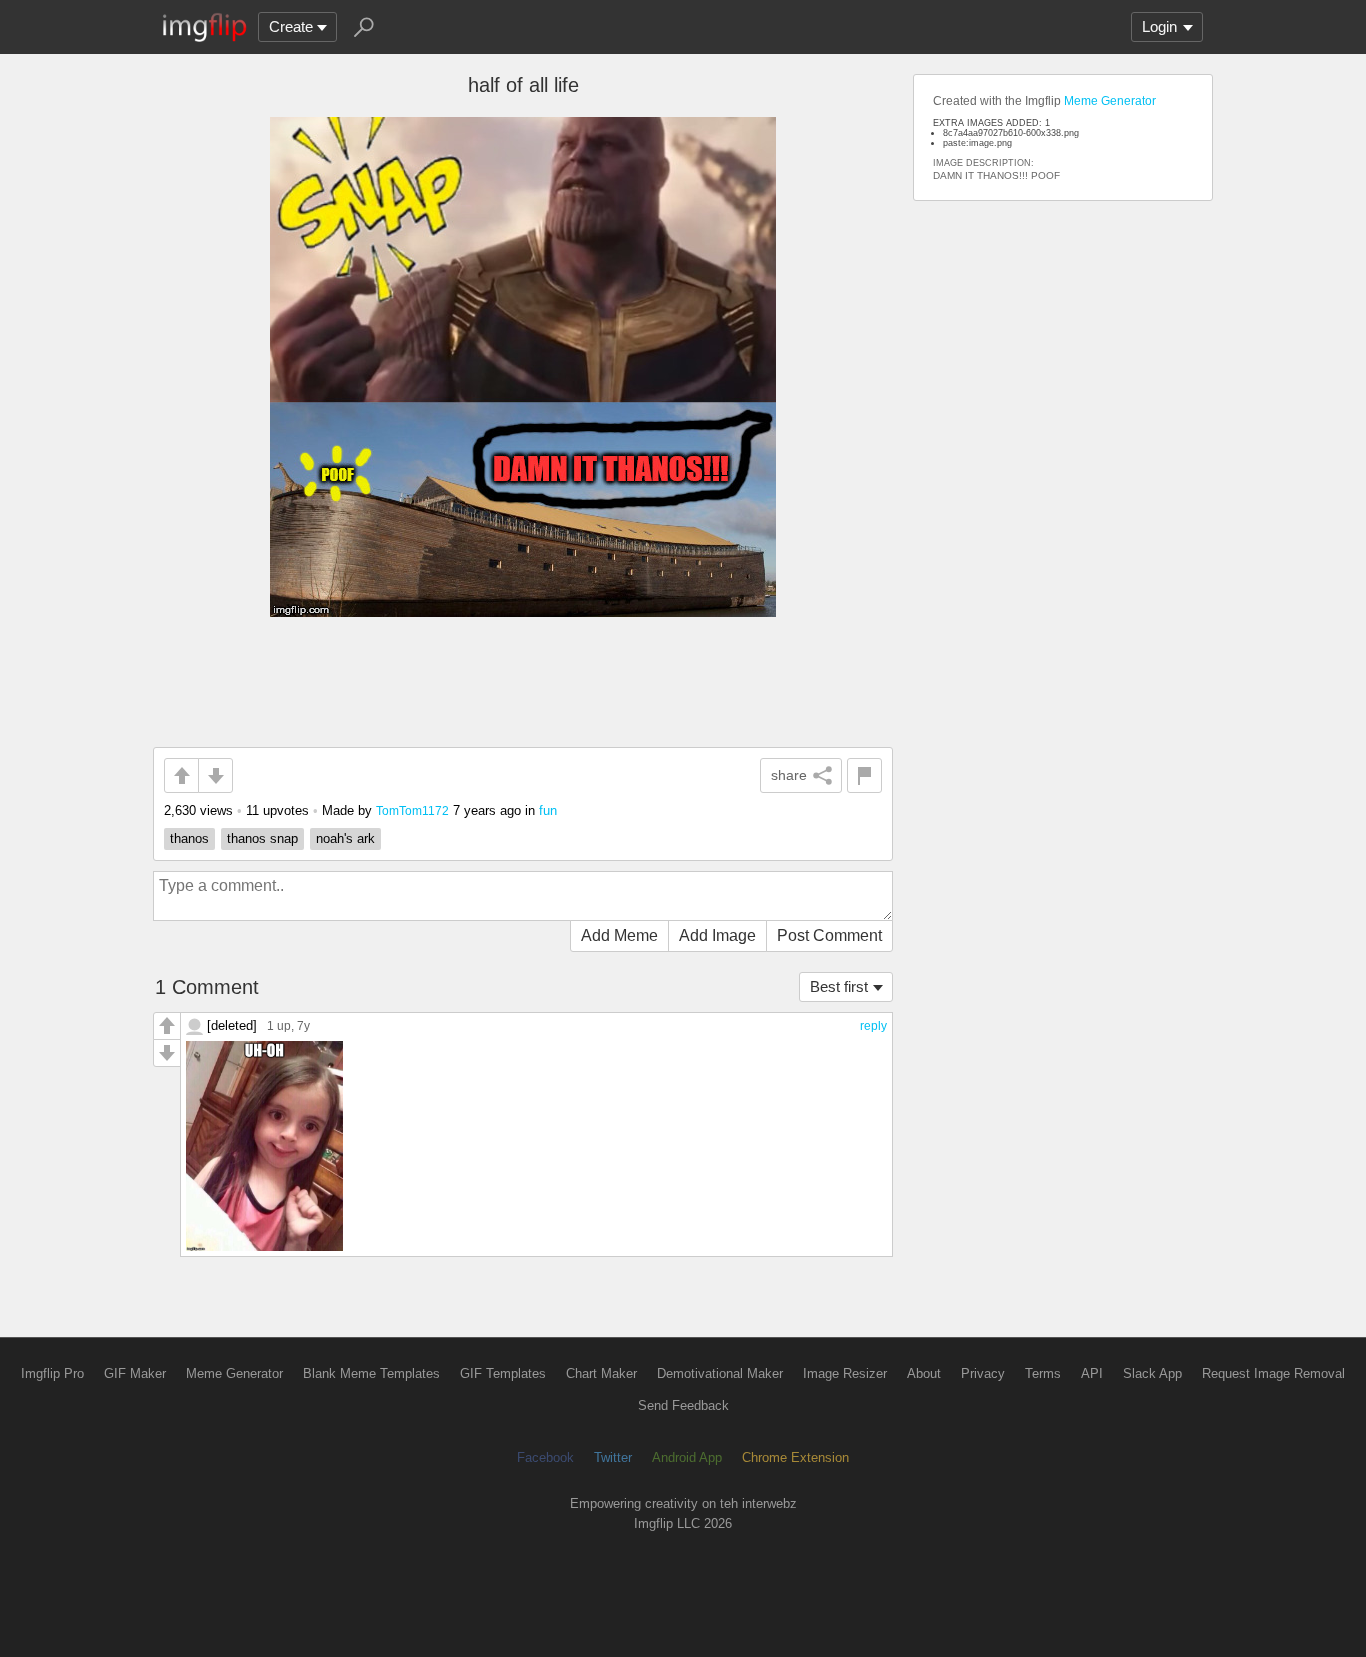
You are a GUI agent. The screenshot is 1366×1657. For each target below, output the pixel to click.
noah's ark (345, 838)
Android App (687, 1457)
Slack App (1152, 1373)
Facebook (545, 1457)
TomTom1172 (412, 810)
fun (548, 810)
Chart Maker (601, 1373)
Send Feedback (683, 1405)
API (1092, 1373)
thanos (189, 838)
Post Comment (829, 935)
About (924, 1373)
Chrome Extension (795, 1457)
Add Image (717, 935)
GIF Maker (135, 1373)
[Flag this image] (864, 775)
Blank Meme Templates (371, 1373)
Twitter (613, 1457)
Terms (1043, 1373)
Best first (839, 986)
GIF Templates (503, 1373)
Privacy (983, 1373)
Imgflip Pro (52, 1373)
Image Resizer (845, 1373)
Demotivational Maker (720, 1373)
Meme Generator (1110, 101)
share (789, 775)
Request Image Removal (1273, 1373)
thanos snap (262, 838)
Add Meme (619, 935)
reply (873, 1026)
